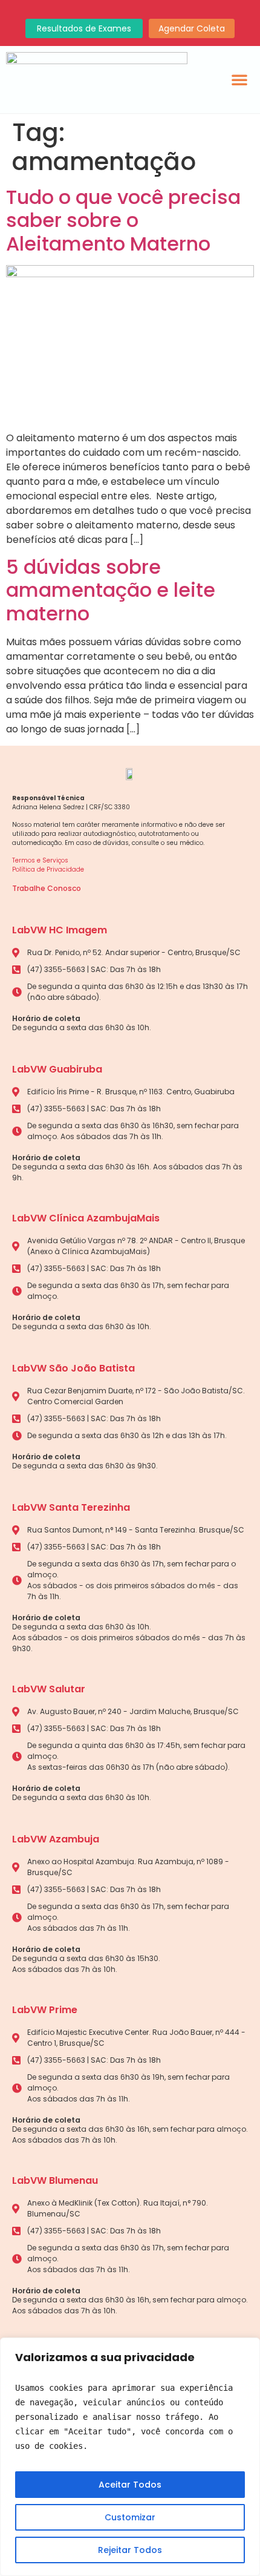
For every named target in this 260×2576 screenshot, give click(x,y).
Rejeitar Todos (130, 2550)
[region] (130, 2457)
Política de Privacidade (48, 869)
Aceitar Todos (130, 2485)
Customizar (130, 2517)
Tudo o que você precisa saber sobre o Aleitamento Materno (123, 220)
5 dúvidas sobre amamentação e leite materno (111, 590)
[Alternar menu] (239, 79)
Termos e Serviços (40, 860)
